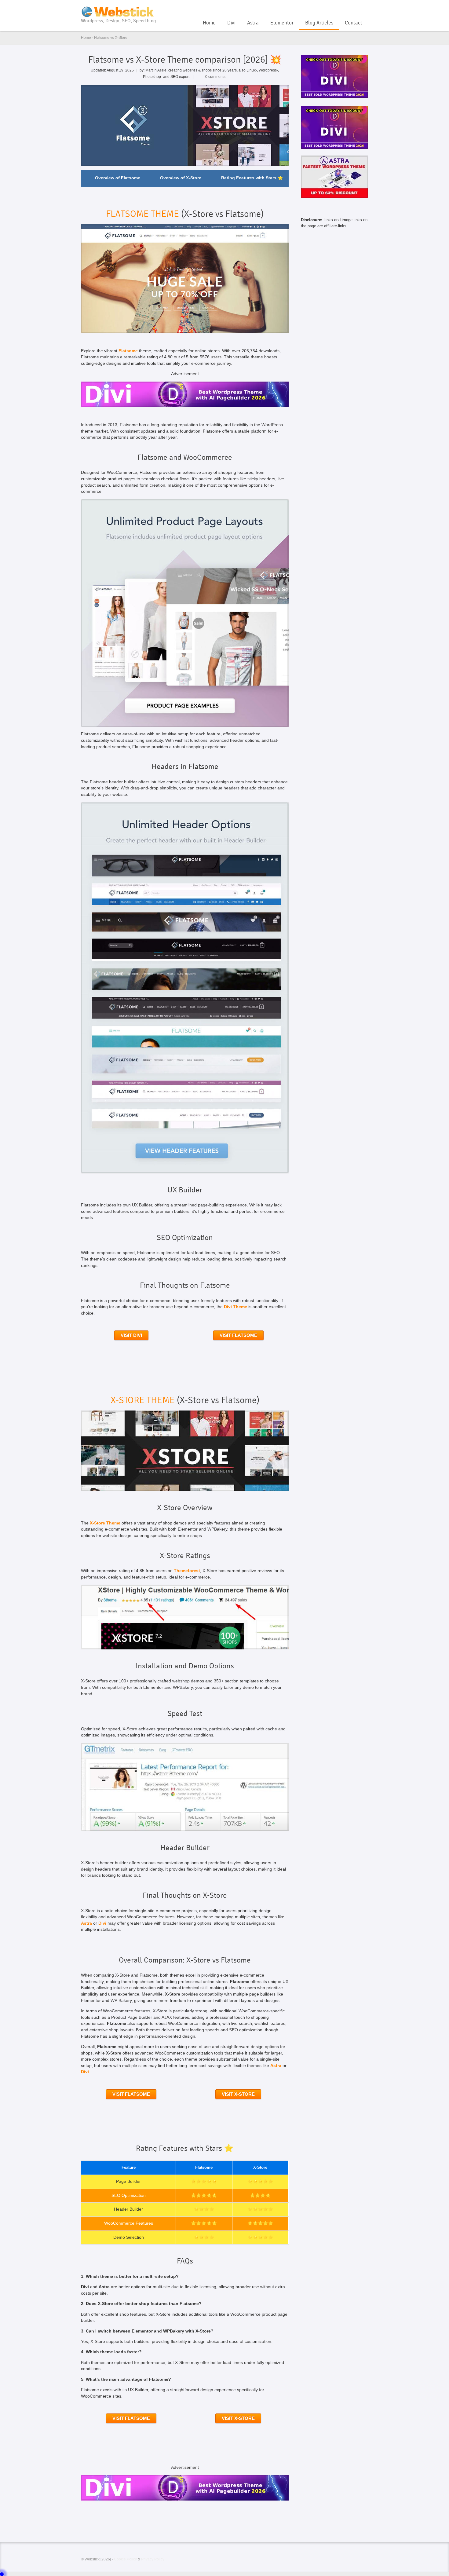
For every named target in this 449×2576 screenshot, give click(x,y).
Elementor (282, 23)
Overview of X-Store (181, 178)
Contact (354, 23)
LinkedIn (364, 7)
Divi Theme (235, 1307)
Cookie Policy (125, 2559)
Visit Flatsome (238, 1335)
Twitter (354, 7)
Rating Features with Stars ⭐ (252, 178)
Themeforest (187, 1571)
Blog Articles (319, 23)
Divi (231, 23)
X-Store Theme (105, 1523)
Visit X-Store (238, 2094)
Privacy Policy (153, 2559)
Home (209, 23)
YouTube (344, 7)
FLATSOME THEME (142, 214)
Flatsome (128, 351)
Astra (253, 23)
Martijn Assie (156, 70)
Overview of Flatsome (118, 178)
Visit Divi (131, 1335)
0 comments (215, 77)
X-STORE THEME (143, 1400)
